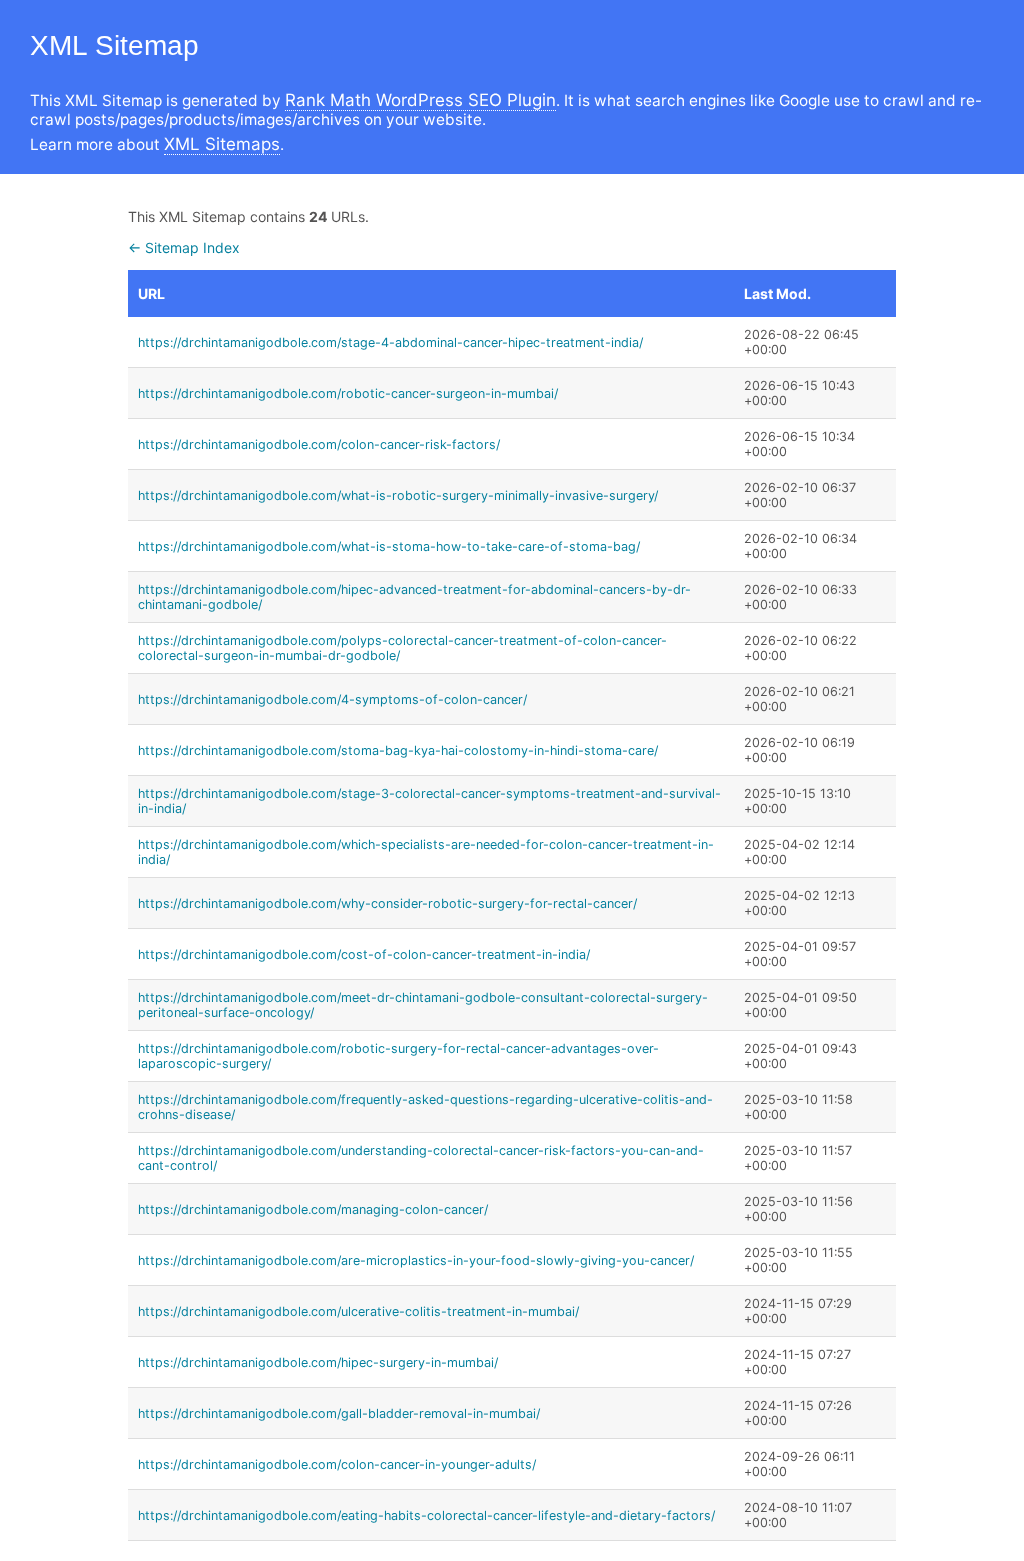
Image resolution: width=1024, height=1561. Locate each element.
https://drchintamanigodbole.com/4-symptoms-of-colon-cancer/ (332, 699)
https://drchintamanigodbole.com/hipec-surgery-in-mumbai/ (318, 1362)
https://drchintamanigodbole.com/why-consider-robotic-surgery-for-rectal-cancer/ (387, 903)
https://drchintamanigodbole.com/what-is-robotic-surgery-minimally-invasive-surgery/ (398, 495)
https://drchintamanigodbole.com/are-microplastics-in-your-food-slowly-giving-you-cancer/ (416, 1260)
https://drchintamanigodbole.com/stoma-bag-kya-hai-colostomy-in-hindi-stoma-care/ (398, 750)
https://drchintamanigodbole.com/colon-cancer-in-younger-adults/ (337, 1464)
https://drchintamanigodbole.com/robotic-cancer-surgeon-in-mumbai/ (348, 393)
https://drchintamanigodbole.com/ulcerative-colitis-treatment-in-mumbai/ (358, 1311)
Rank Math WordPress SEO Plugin (420, 100)
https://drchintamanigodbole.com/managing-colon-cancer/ (313, 1209)
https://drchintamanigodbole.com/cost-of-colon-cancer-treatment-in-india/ (364, 954)
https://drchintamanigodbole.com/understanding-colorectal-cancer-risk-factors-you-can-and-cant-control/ (421, 1158)
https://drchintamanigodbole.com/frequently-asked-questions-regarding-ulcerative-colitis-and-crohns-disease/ (425, 1107)
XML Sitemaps (222, 144)
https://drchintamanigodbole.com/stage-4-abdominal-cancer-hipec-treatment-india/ (390, 342)
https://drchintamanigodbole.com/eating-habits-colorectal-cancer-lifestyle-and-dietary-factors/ (426, 1515)
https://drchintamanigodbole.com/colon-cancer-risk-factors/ (319, 444)
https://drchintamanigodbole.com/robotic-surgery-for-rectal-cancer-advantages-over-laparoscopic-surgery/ (398, 1056)
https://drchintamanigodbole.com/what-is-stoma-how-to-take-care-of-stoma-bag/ (389, 546)
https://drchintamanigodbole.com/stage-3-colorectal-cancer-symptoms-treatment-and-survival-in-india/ (429, 801)
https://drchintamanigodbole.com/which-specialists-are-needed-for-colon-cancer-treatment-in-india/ (426, 852)
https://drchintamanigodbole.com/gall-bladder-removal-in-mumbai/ (339, 1413)
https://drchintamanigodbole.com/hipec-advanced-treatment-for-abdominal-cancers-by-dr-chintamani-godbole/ (414, 597)
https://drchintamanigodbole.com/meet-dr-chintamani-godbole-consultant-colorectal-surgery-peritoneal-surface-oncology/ (423, 1005)
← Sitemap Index (184, 247)
